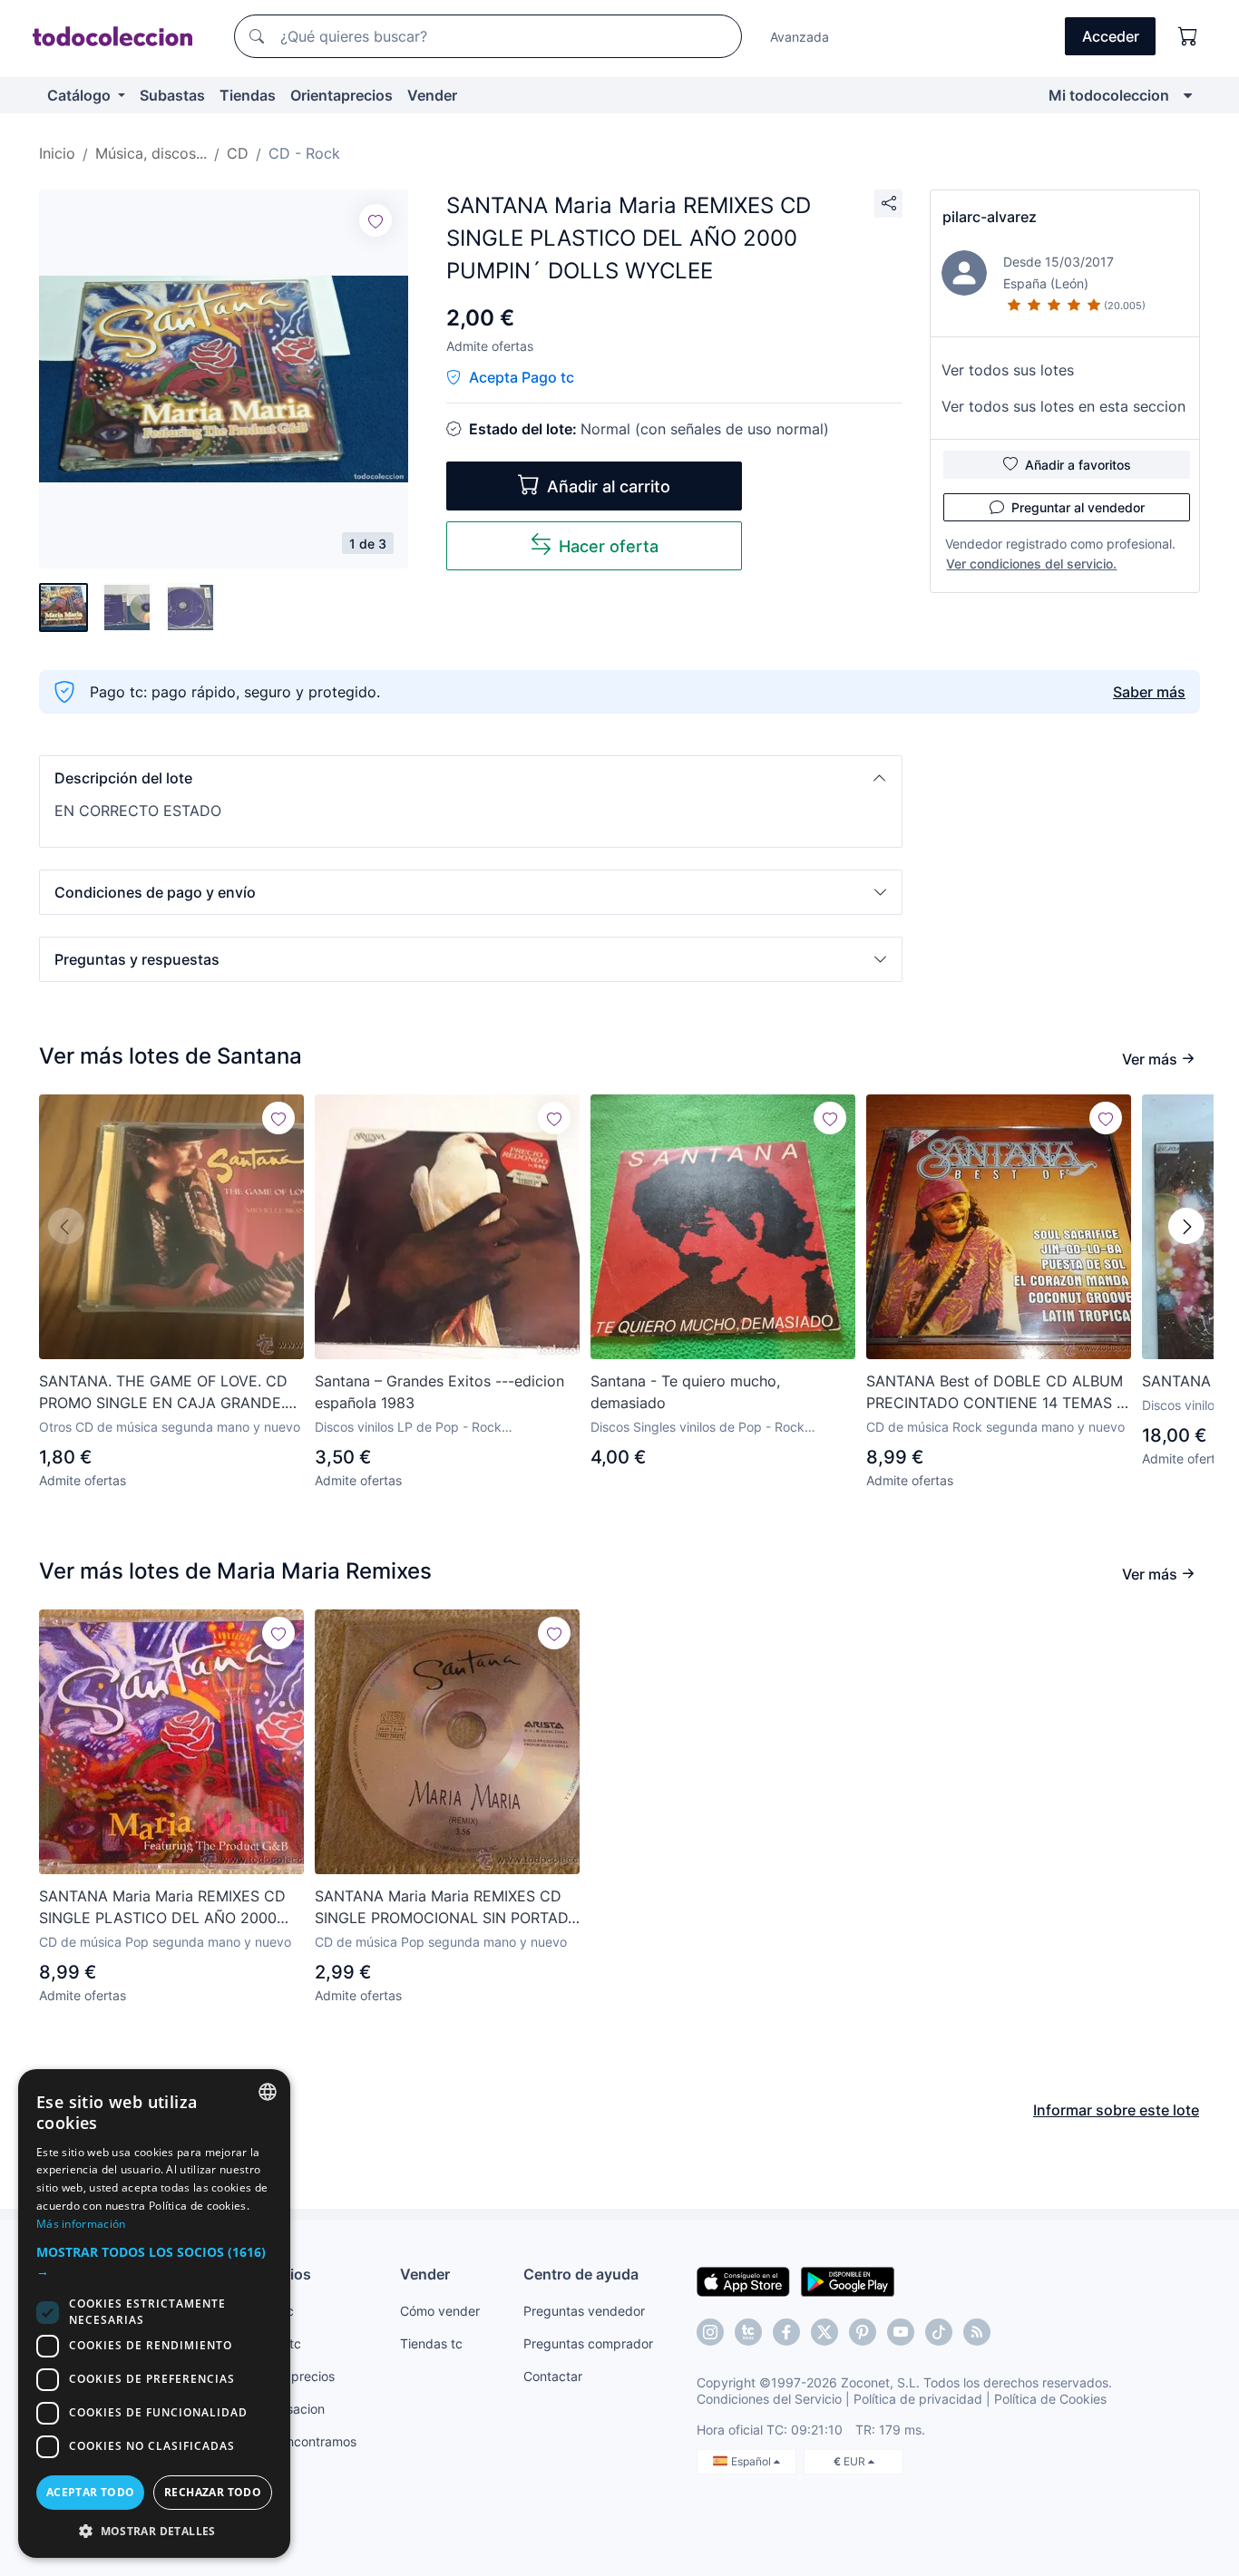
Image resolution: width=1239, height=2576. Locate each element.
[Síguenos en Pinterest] (863, 2332)
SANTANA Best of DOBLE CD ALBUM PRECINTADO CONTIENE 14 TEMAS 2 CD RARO (996, 1393)
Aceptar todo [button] (91, 2492)
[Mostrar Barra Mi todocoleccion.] (1188, 95)
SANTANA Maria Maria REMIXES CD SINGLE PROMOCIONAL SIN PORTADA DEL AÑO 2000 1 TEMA (446, 1908)
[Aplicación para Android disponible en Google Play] (848, 2280)
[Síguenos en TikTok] (939, 2332)
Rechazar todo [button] (213, 2492)
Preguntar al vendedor (1078, 507)
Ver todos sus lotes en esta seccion (1063, 406)
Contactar (553, 2376)
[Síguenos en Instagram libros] (748, 2332)
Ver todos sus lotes (1008, 370)
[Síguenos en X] (824, 2332)
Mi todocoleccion (1109, 95)
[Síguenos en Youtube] (901, 2332)
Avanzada (800, 37)
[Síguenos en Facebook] (786, 2332)
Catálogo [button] (81, 95)
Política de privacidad (918, 2399)
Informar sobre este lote (1116, 2110)
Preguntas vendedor (584, 2311)
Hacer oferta (609, 546)
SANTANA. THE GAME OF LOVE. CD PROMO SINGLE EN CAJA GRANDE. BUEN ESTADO (163, 1393)
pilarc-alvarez (990, 217)
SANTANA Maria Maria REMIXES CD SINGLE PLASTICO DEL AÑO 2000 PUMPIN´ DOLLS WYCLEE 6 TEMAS (163, 1908)
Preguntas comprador (588, 2343)
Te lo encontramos (302, 2441)
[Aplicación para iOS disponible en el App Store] (743, 2280)
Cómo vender (440, 2311)
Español (752, 2461)
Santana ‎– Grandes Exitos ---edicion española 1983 (439, 1392)
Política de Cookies (1050, 2399)
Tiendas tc (431, 2343)
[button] (471, 778)
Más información (81, 2224)
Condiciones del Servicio (769, 2399)
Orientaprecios (341, 95)
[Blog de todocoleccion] (977, 2332)
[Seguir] (376, 220)
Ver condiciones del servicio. (1031, 564)
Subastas (172, 95)
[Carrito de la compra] (1188, 36)
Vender (432, 95)
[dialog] (154, 2314)
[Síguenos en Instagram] (710, 2332)
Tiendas (248, 95)
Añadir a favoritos (1078, 465)
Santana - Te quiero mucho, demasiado (685, 1392)
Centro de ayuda (581, 2274)
